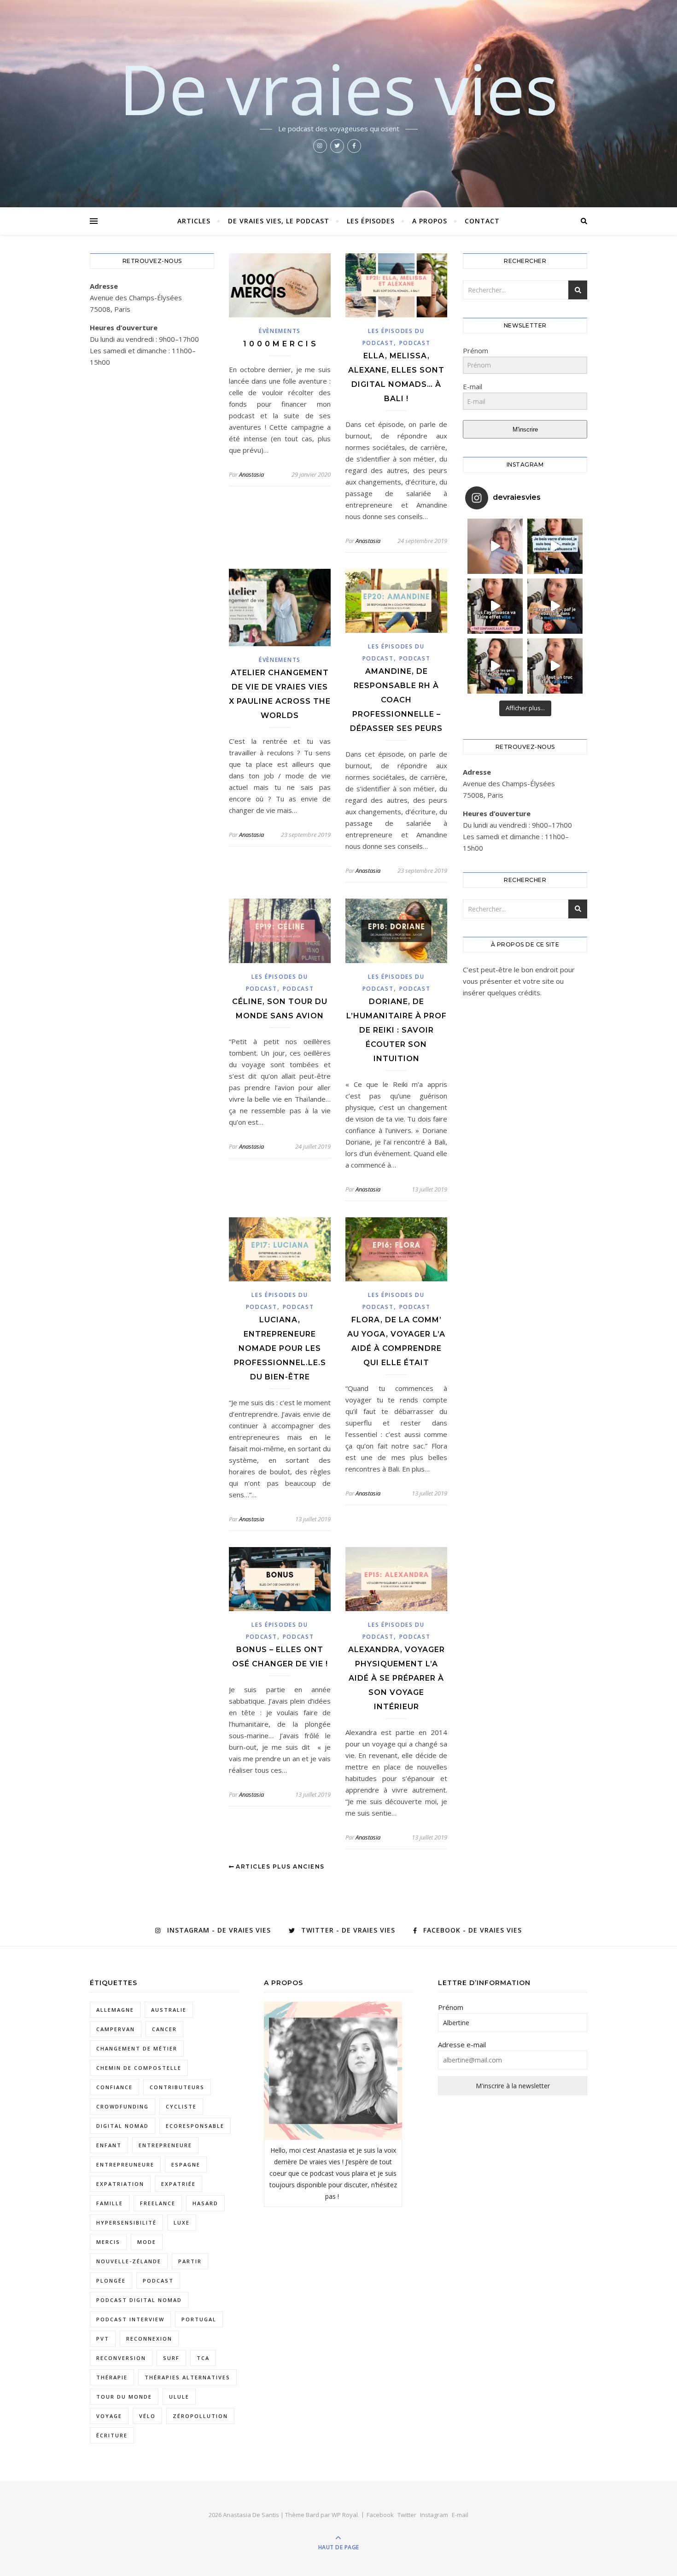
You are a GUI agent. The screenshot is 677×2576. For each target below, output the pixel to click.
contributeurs (177, 2087)
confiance (114, 2087)
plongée (111, 2281)
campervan (116, 2029)
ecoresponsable (195, 2126)
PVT (103, 2339)
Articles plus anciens (279, 1866)
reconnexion (149, 2339)
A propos (430, 221)
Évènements (280, 331)
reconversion (121, 2358)
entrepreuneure (125, 2164)
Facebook (380, 2515)
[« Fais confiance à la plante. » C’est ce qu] (495, 606)
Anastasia (251, 474)
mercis (108, 2242)
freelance (158, 2203)
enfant (109, 2145)
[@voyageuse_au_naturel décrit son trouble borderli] (555, 606)
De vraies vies (338, 88)
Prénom (451, 2007)
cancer (164, 2029)
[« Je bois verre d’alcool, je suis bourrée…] (555, 546)
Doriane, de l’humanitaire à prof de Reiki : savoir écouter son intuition (397, 1030)
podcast (158, 2281)
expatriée (178, 2184)
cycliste (181, 2106)
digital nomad (123, 2126)
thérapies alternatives (187, 2377)
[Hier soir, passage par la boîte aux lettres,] (495, 546)
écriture (112, 2435)
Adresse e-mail (462, 2044)
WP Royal (345, 2515)
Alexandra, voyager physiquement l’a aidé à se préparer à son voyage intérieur (397, 1678)
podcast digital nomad (139, 2300)
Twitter (407, 2515)
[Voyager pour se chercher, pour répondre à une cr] (555, 666)
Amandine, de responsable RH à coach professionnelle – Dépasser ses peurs (396, 700)
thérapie (112, 2377)
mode (147, 2242)
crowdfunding (123, 2106)
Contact (482, 221)
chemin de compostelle (139, 2068)
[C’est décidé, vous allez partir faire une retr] (495, 666)
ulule (179, 2397)
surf (171, 2358)
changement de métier (137, 2048)
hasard (205, 2203)
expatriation (120, 2184)
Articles (194, 221)
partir (190, 2261)
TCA (203, 2358)
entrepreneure (165, 2145)
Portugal (199, 2319)
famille (110, 2203)
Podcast (415, 343)
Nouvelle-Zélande (129, 2261)
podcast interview (130, 2319)
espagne (186, 2164)
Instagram (434, 2515)
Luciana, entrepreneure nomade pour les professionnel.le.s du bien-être (280, 1348)
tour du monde (124, 2397)
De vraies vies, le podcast (279, 221)
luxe (182, 2223)
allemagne (115, 2010)
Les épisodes (371, 221)
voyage (109, 2416)
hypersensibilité (126, 2223)
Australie (169, 2010)
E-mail (460, 2515)
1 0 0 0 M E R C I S (280, 344)
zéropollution (200, 2416)
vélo (147, 2416)
